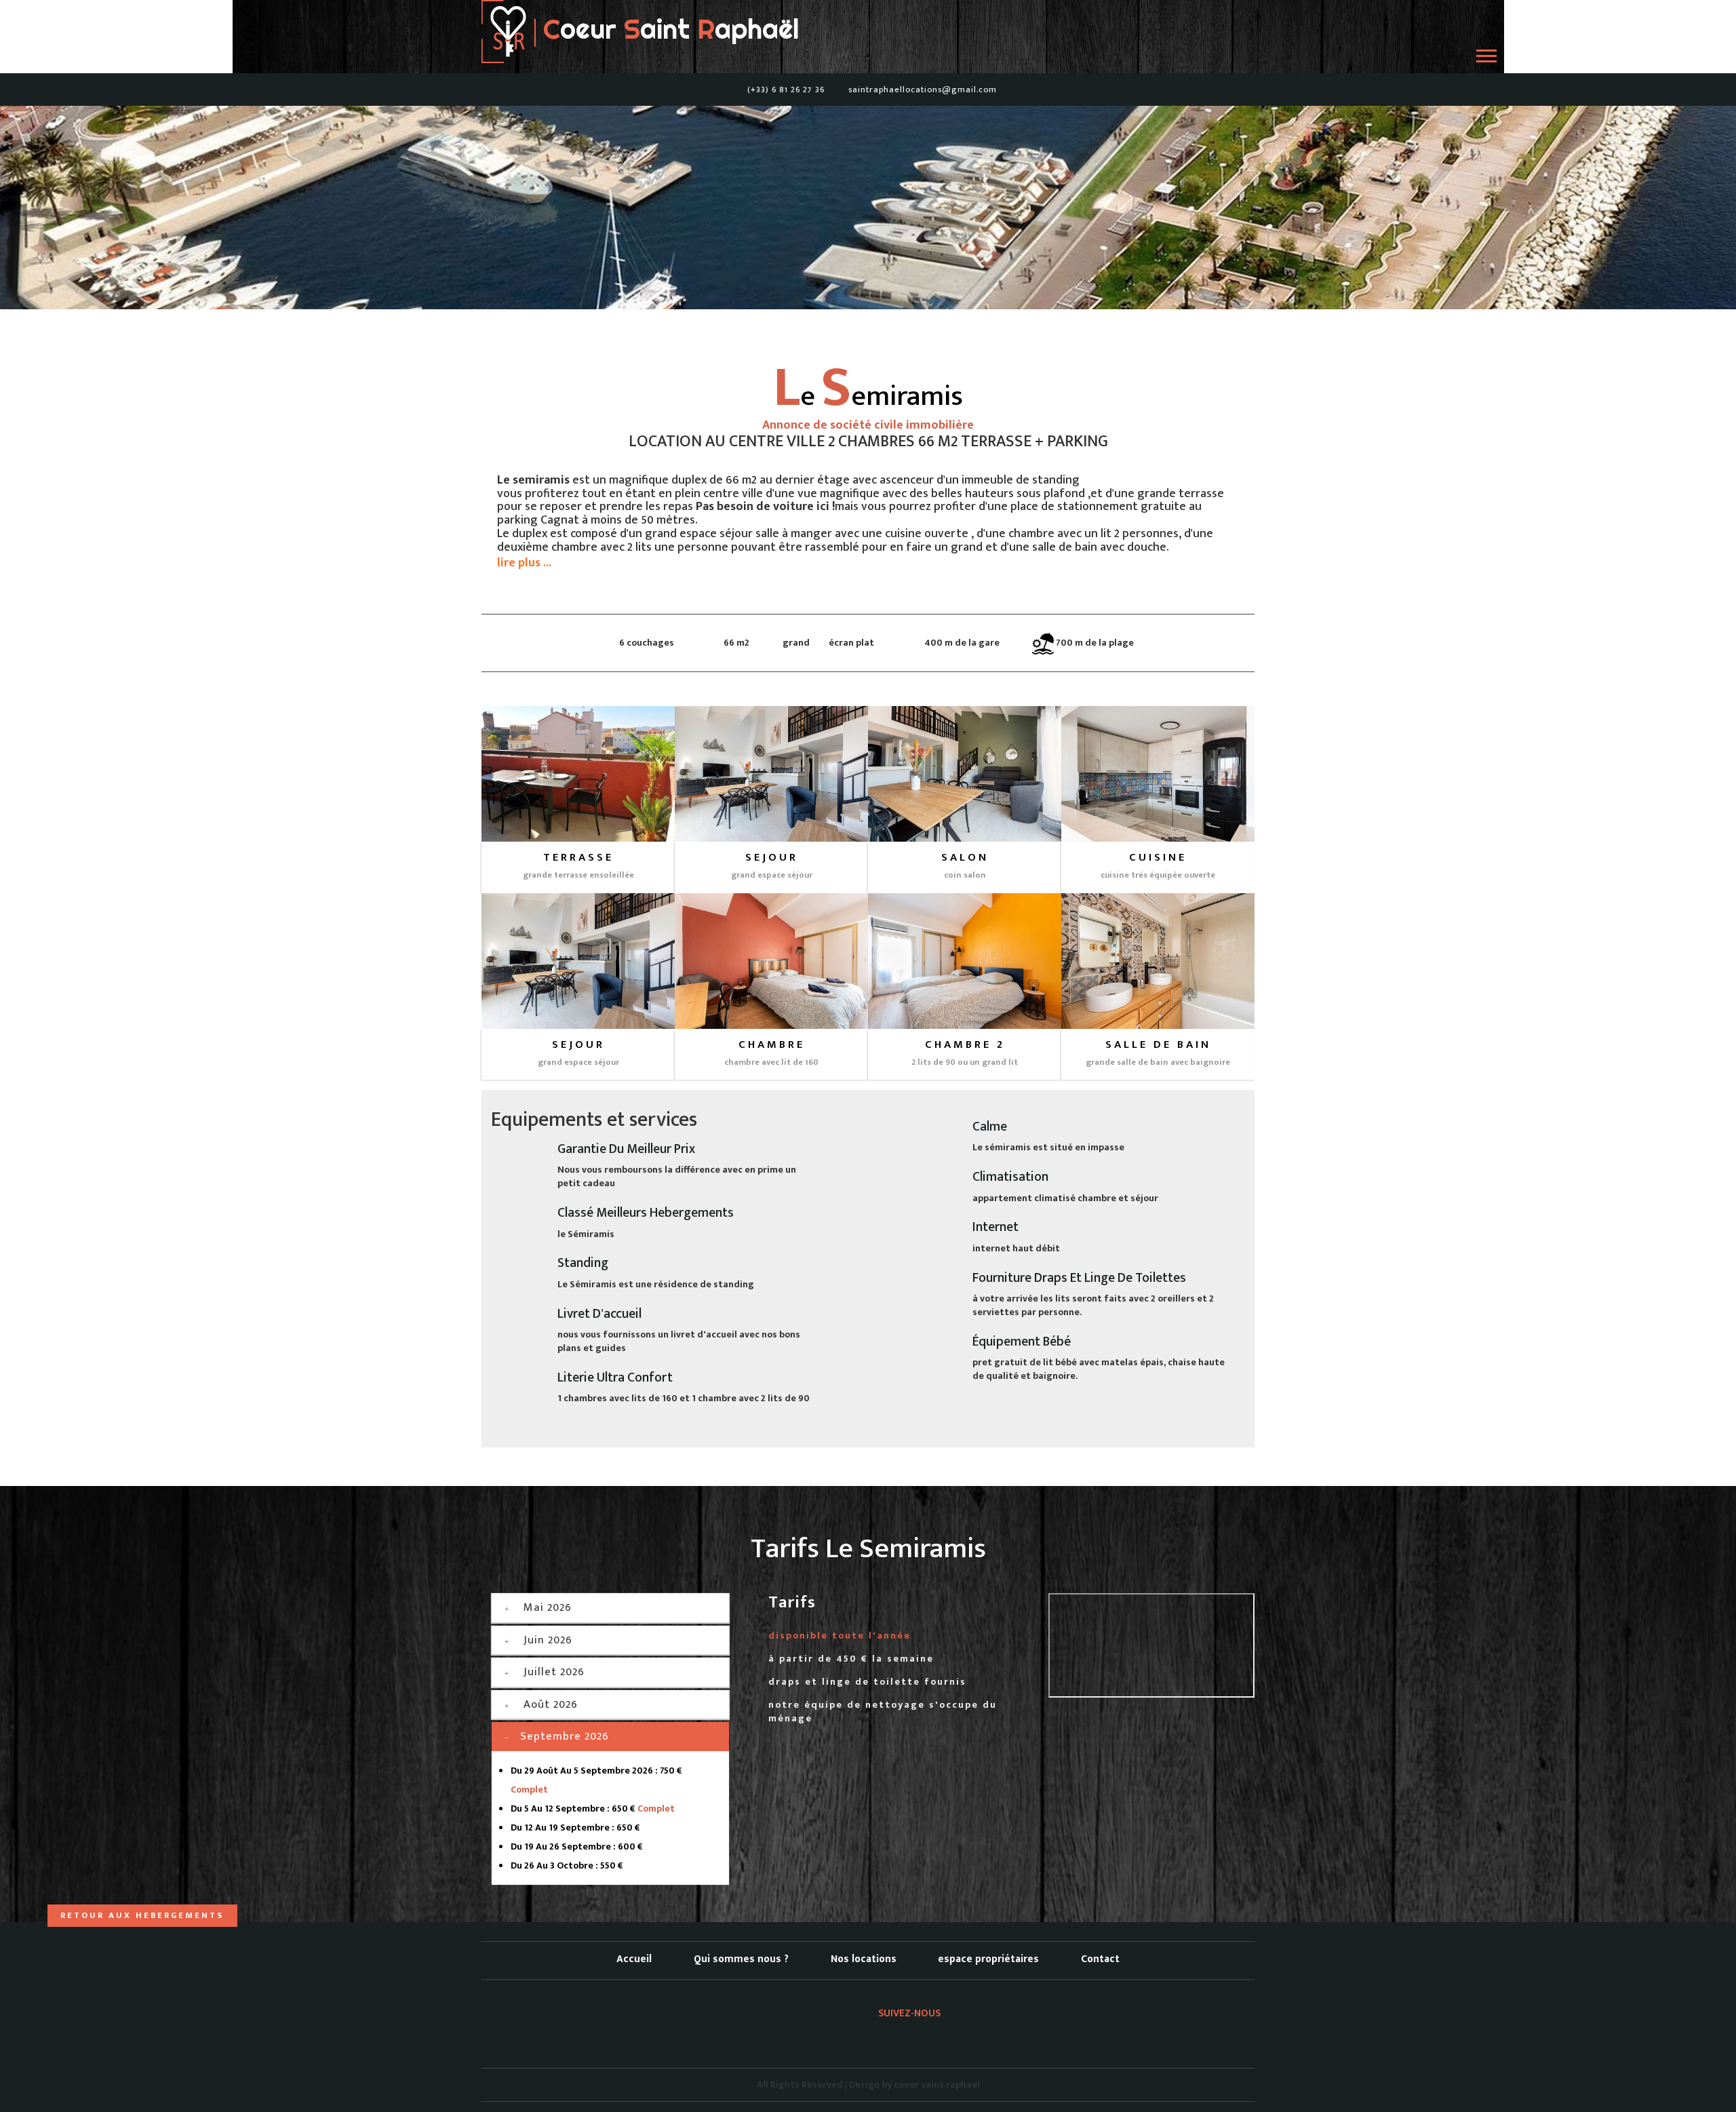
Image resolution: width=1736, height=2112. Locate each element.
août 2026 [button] (551, 1704)
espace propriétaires (988, 1959)
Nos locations (864, 1959)
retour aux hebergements (142, 1916)
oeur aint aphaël (667, 29)
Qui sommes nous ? (741, 1959)
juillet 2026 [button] (554, 1672)
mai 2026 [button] (548, 1607)
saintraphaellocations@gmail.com (923, 90)
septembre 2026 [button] (565, 1736)
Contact (1100, 1959)
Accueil (634, 1959)
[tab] (610, 1607)
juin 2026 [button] (548, 1640)
